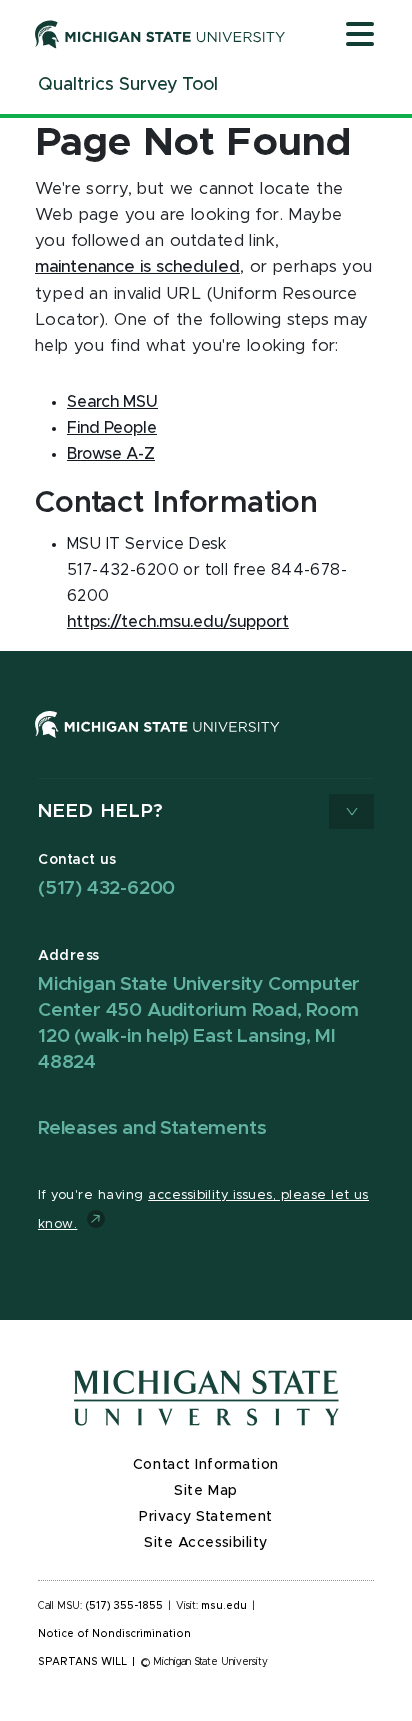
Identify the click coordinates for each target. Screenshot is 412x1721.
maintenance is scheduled (137, 267)
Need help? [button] (101, 811)
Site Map (205, 1491)
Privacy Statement (206, 1517)
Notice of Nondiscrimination (114, 1634)
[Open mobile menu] (360, 36)
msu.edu (224, 1606)
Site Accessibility (206, 1543)
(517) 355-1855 (124, 1606)
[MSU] (157, 744)
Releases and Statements (152, 1128)
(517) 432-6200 (106, 888)
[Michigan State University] (160, 34)
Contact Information (206, 1465)
